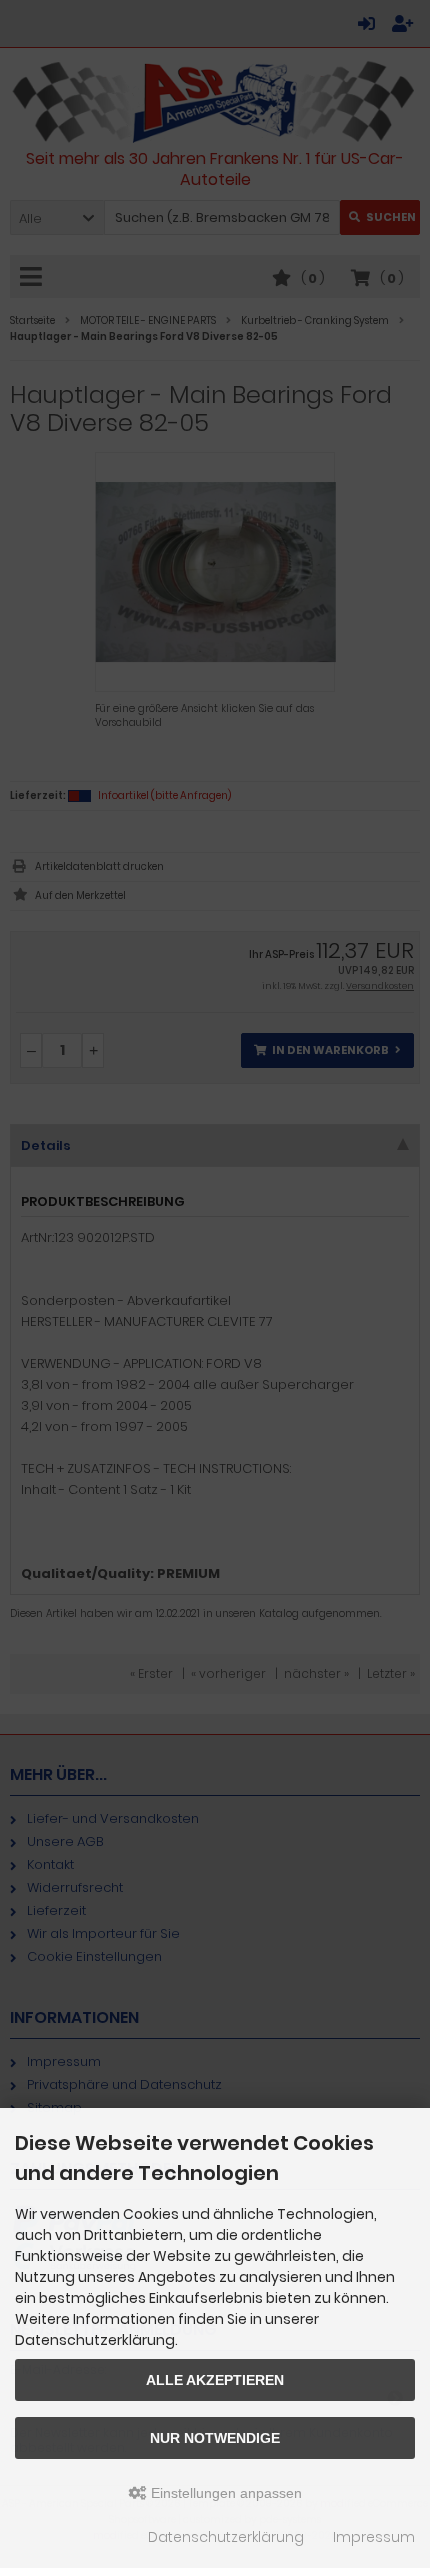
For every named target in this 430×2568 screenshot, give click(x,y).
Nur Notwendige (215, 2438)
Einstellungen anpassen (224, 2493)
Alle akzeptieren (215, 2380)
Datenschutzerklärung (226, 2537)
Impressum (374, 2537)
